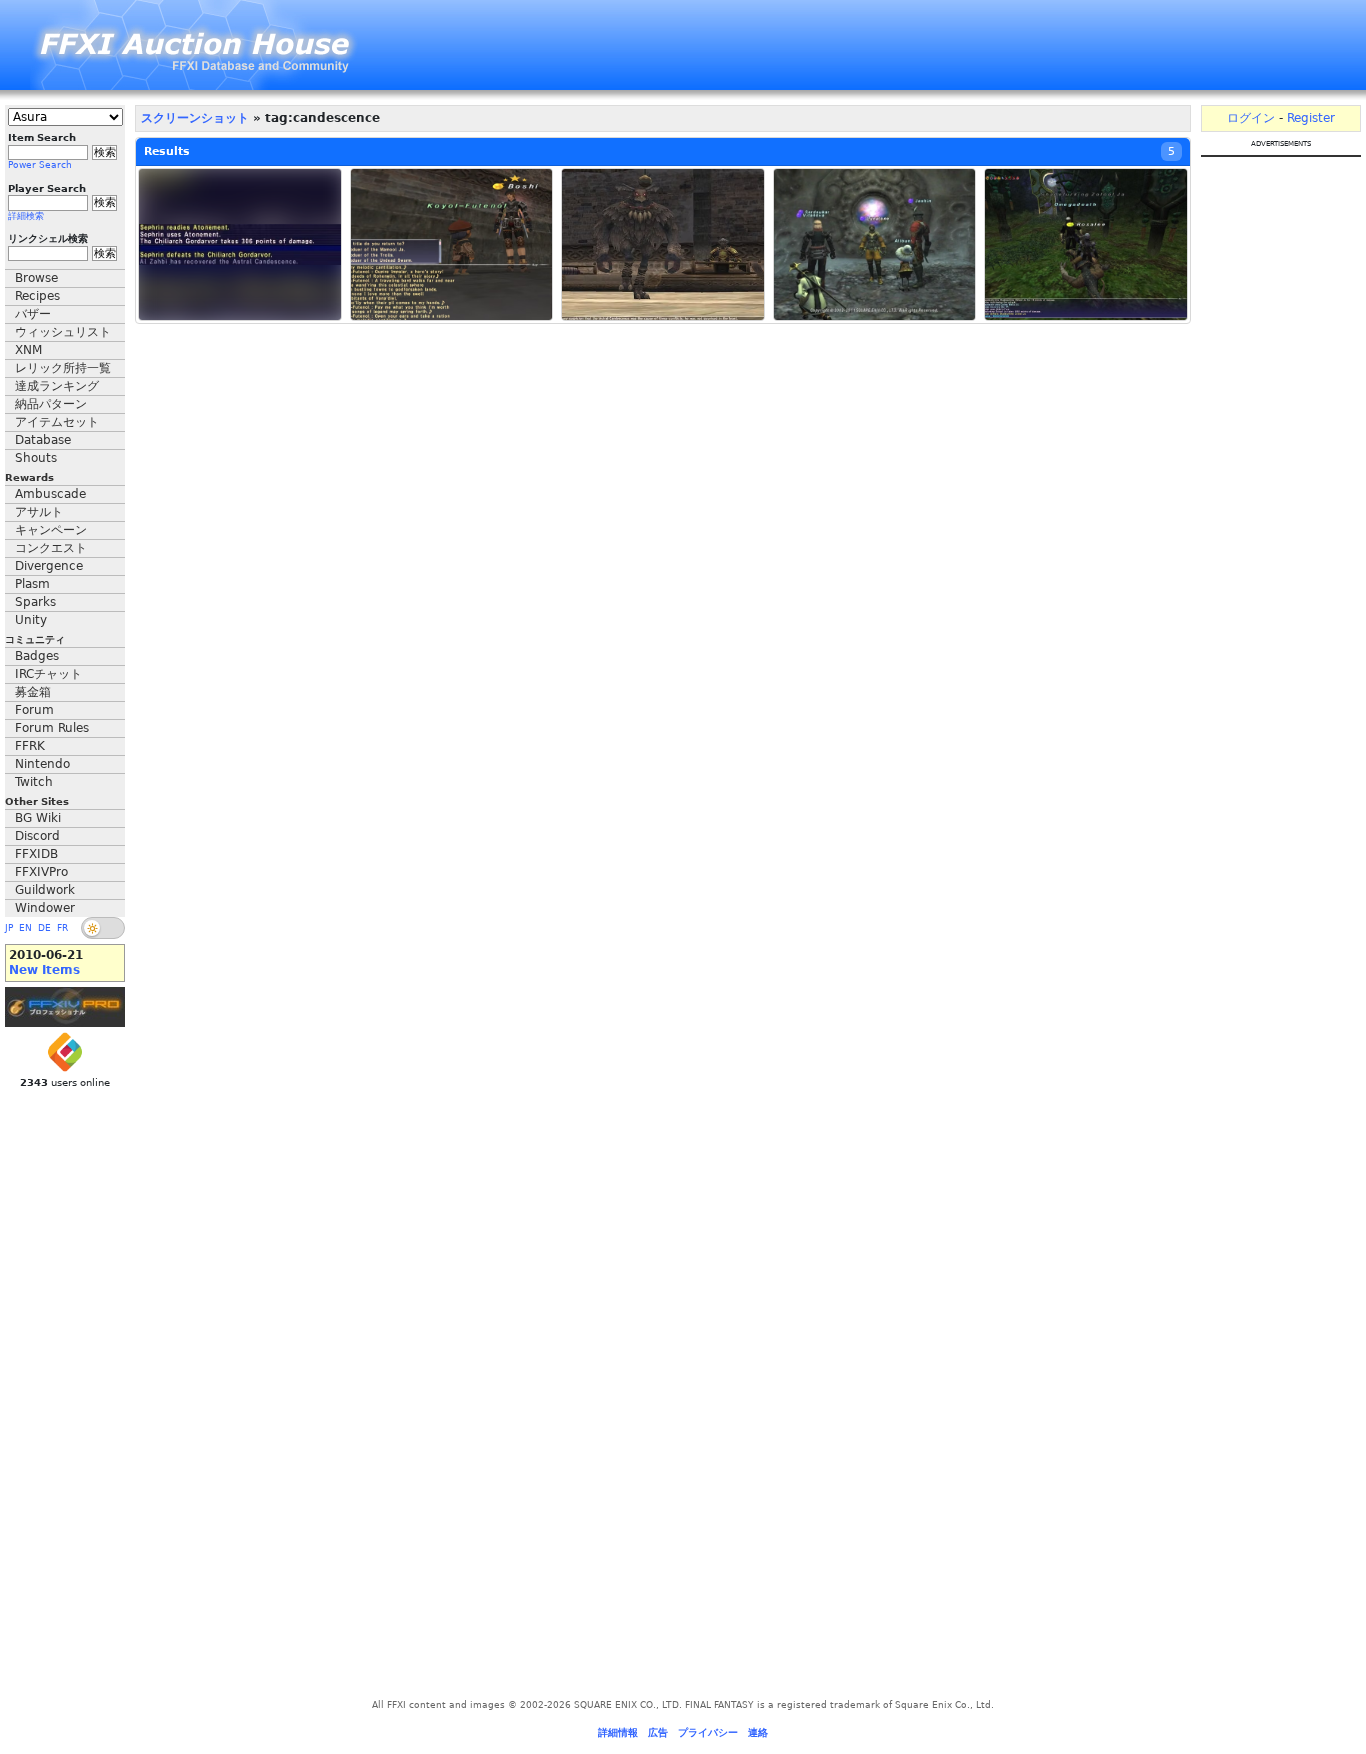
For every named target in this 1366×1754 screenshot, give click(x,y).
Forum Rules (52, 728)
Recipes (37, 296)
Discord (37, 836)
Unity (31, 620)
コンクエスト (51, 548)
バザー (33, 314)
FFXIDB (36, 854)
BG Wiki (38, 818)
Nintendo (42, 764)
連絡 (758, 1732)
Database (43, 440)
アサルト (39, 512)
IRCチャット (48, 674)
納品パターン (51, 404)
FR (62, 928)
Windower (45, 908)
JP (9, 928)
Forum (34, 710)
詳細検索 (26, 216)
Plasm (32, 584)
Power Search (40, 165)
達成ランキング (57, 386)
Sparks (35, 602)
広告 (658, 1732)
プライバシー (708, 1732)
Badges (37, 656)
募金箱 (33, 692)
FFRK (30, 746)
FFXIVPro (41, 872)
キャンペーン (51, 530)
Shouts (36, 458)
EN (25, 928)
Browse (36, 278)
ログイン (1251, 118)
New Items (44, 970)
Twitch (34, 782)
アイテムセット (57, 422)
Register (1311, 118)
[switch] (103, 928)
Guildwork (45, 890)
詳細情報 (618, 1732)
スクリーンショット (195, 118)
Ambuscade (50, 494)
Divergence (49, 566)
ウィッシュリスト (63, 332)
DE (44, 928)
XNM (28, 350)
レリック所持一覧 (63, 368)
